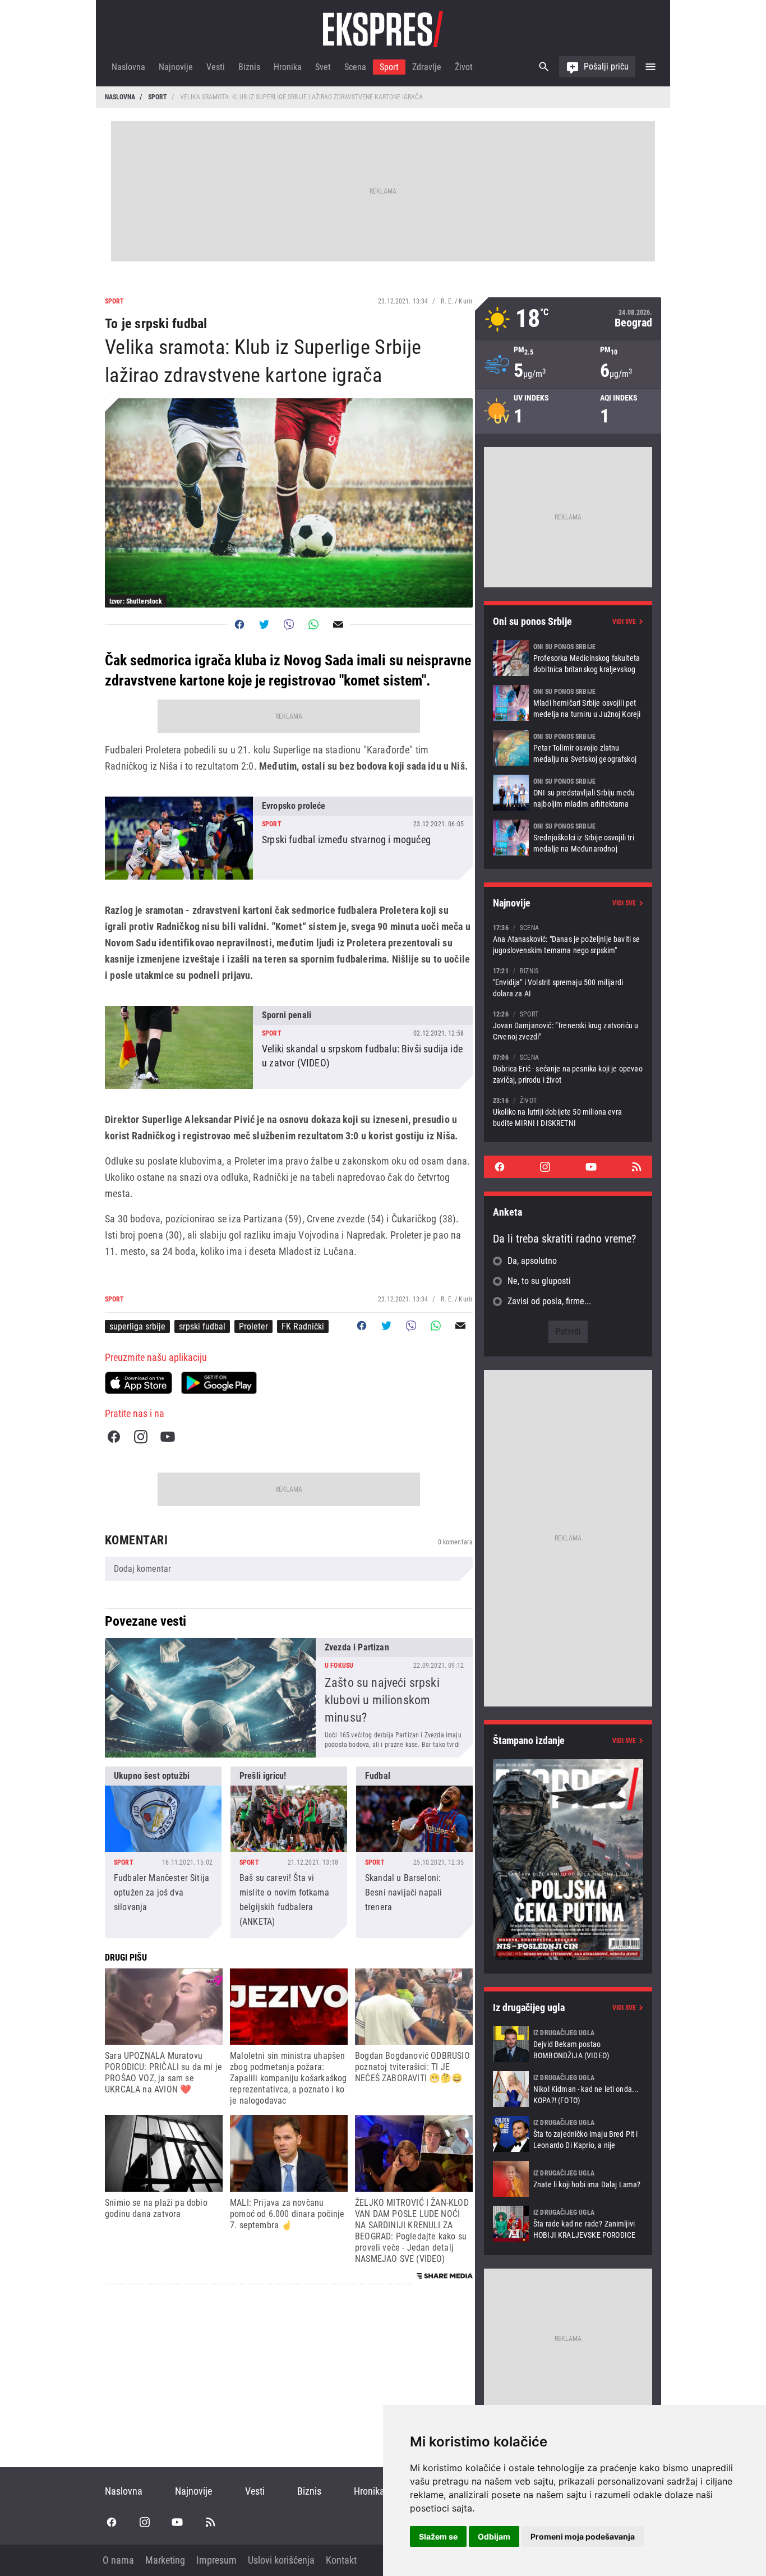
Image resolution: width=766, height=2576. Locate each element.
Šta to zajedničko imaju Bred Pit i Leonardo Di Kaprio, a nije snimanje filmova (568, 2134)
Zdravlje (427, 67)
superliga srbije (137, 1326)
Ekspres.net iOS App (139, 1383)
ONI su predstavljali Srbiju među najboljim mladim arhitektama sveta (568, 793)
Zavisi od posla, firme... (549, 1301)
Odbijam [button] (494, 2536)
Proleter (253, 1326)
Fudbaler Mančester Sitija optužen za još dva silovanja (163, 1852)
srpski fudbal (202, 1326)
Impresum (216, 2560)
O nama (118, 2560)
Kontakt (341, 2560)
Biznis (249, 67)
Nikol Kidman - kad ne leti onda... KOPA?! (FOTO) (568, 2089)
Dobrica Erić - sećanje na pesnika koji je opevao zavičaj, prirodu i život (568, 1068)
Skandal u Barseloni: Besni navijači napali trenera (414, 1852)
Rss (636, 1167)
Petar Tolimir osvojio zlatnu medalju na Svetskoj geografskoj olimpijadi (568, 748)
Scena (355, 67)
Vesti (216, 67)
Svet (323, 67)
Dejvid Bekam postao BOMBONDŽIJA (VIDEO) (568, 2044)
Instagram (141, 1437)
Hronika (288, 67)
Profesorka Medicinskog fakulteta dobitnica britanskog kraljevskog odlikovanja (568, 658)
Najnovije (176, 67)
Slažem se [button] (438, 2536)
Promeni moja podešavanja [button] (583, 2536)
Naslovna (128, 67)
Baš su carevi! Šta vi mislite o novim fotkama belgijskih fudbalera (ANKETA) (289, 1852)
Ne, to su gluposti (539, 1281)
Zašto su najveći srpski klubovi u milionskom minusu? (289, 1698)
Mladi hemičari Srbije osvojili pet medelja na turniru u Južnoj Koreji (568, 703)
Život (464, 67)
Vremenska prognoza (568, 319)
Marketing (165, 2560)
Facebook (114, 1437)
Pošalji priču (606, 66)
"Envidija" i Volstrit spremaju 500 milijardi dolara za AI (568, 982)
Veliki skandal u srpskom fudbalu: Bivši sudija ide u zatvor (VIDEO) (289, 1047)
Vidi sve (624, 622)
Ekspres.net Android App (219, 1383)
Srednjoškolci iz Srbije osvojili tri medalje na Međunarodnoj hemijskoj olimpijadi (568, 838)
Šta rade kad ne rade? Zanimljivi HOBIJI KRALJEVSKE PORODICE (568, 2224)
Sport (389, 67)
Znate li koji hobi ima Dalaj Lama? (568, 2179)
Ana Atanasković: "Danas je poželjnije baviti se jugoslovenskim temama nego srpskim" (568, 939)
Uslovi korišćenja (281, 2560)
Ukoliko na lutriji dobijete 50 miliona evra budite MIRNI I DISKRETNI (568, 1112)
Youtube (168, 1437)
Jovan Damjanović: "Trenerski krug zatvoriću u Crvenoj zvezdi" (568, 1025)
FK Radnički (303, 1326)
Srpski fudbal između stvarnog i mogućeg (289, 838)
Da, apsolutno (532, 1261)
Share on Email (338, 624)
